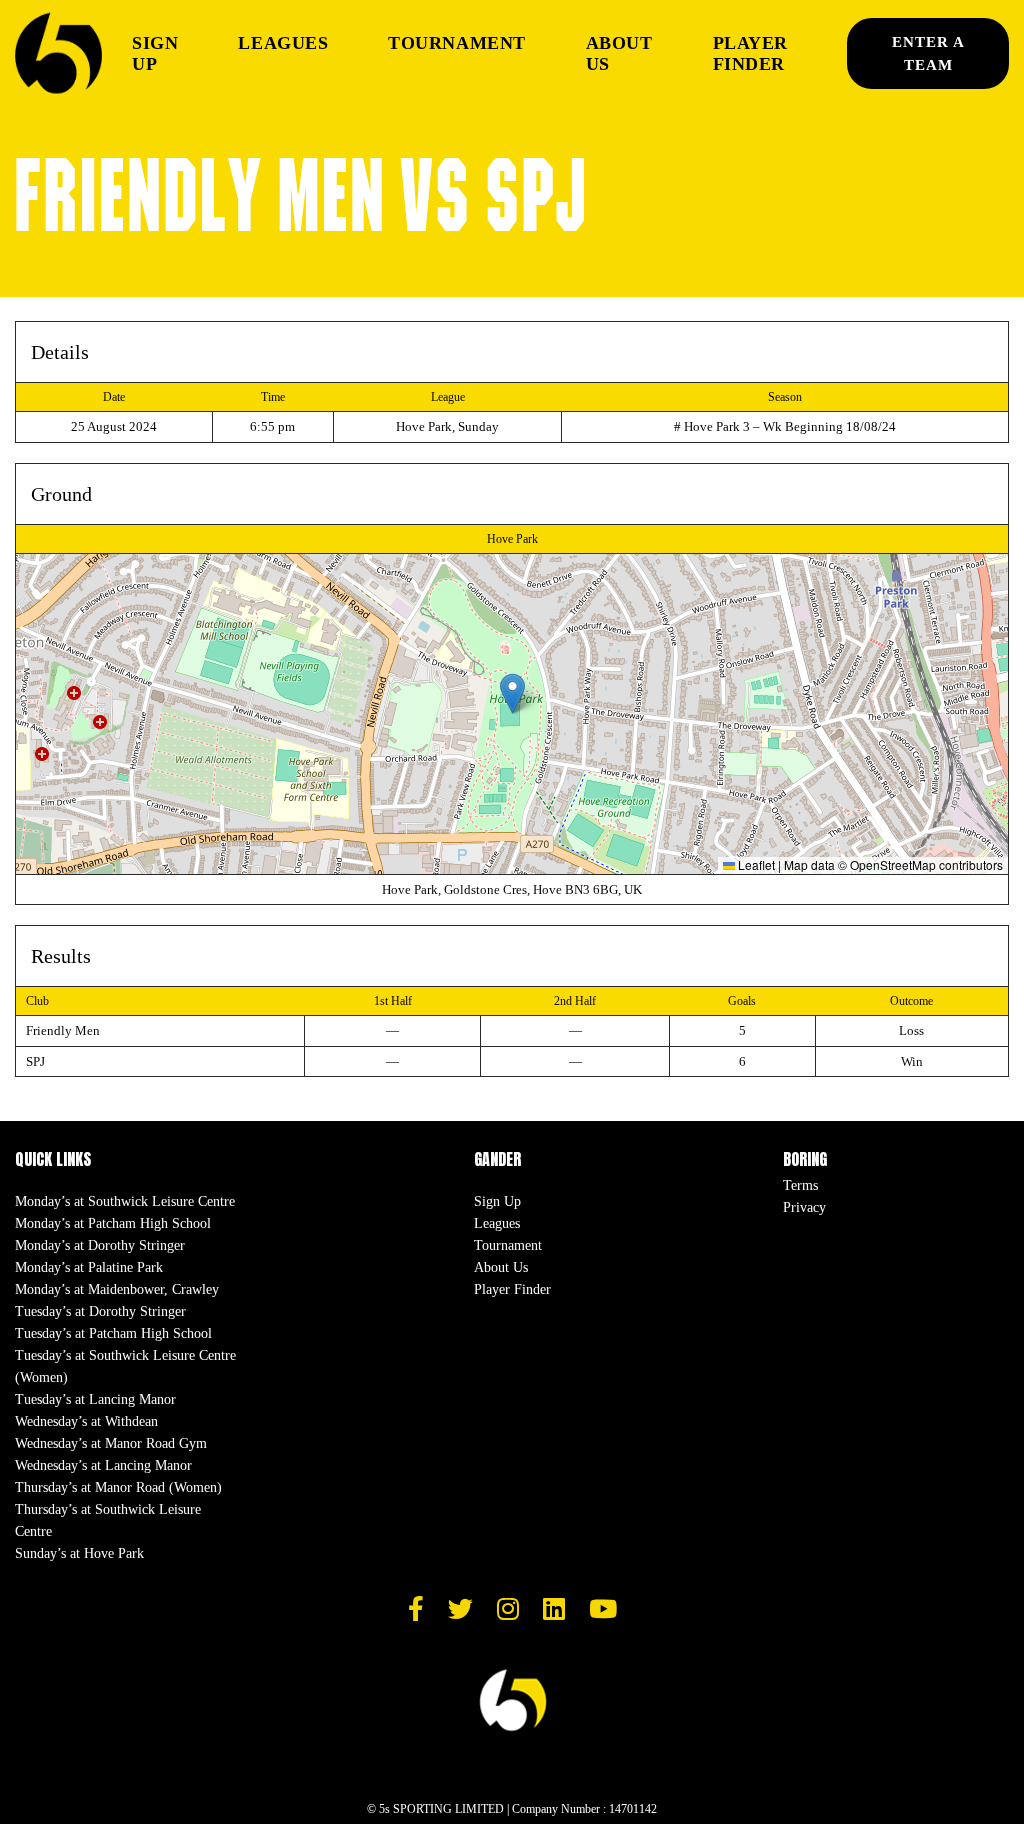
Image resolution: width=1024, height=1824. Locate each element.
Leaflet (755, 864)
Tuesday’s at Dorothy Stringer (100, 1311)
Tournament (457, 43)
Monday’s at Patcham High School (113, 1223)
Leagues (283, 43)
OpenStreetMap (893, 864)
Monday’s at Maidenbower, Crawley (117, 1289)
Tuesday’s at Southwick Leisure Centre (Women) (125, 1366)
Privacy (804, 1207)
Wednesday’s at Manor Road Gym (111, 1443)
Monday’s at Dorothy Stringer (100, 1245)
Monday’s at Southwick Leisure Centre (125, 1201)
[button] (512, 693)
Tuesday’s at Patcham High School (113, 1333)
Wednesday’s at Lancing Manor (103, 1465)
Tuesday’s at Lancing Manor (95, 1399)
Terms (800, 1185)
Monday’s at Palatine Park (89, 1267)
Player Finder (750, 53)
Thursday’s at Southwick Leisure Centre (108, 1520)
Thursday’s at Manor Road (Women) (118, 1487)
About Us (619, 53)
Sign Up (155, 53)
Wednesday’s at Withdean (86, 1421)
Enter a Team (928, 53)
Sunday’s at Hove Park (79, 1553)
